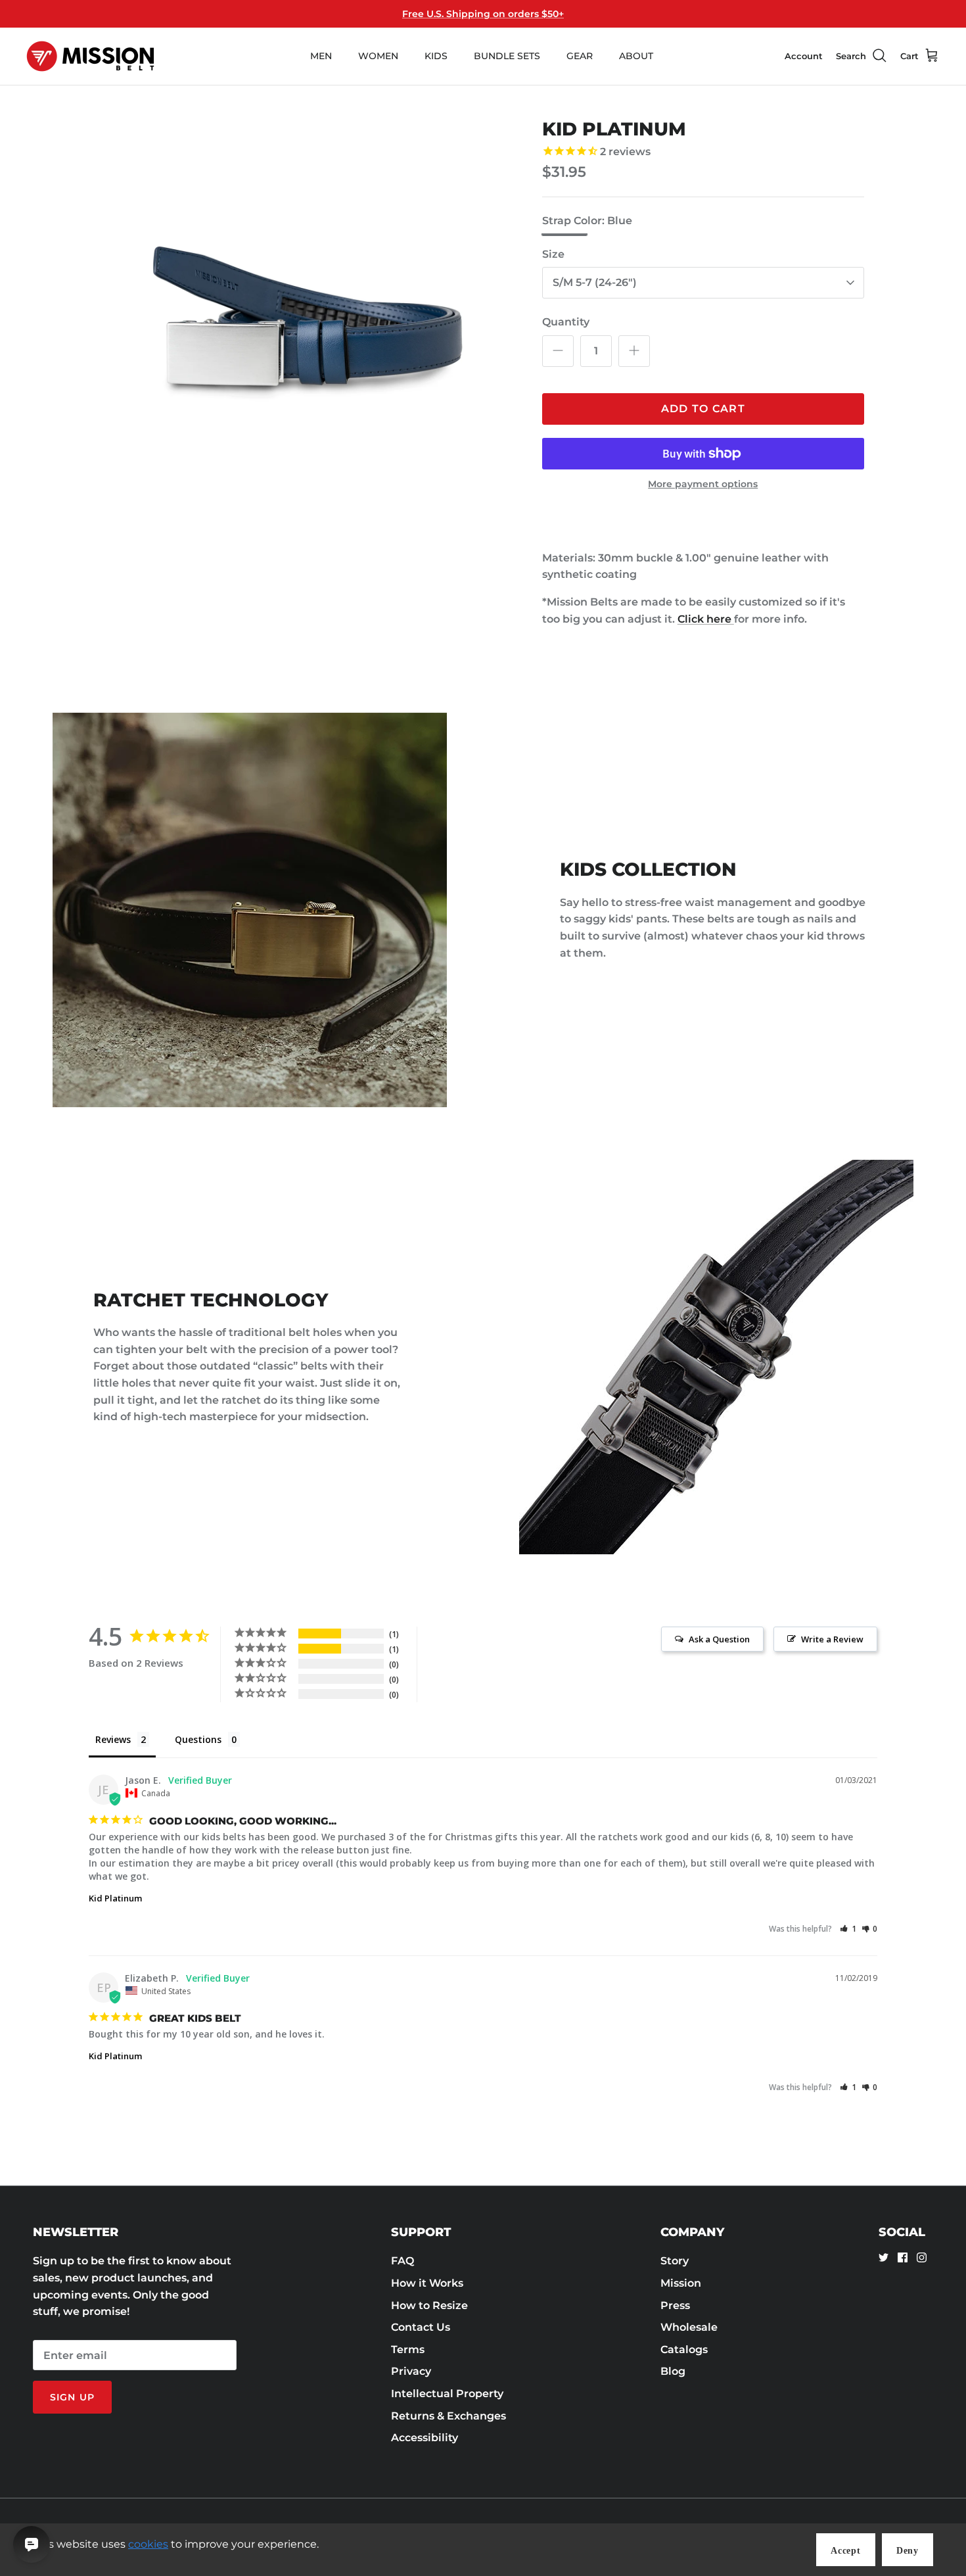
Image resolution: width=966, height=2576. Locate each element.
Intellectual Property (447, 2394)
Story (675, 2261)
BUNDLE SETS (507, 56)
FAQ (402, 2261)
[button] (848, 1929)
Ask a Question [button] (719, 1639)
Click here (706, 619)
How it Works (427, 2283)
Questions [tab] (198, 1739)
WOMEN (378, 56)
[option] (308, 324)
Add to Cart (703, 409)
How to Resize (429, 2305)
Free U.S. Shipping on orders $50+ (483, 14)
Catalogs (684, 2349)
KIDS (436, 56)
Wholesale (689, 2327)
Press (675, 2305)
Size (553, 254)
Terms (408, 2349)
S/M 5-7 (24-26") (595, 282)
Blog (673, 2371)
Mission (681, 2283)
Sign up (72, 2397)
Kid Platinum (115, 1898)
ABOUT (636, 56)
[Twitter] (884, 2257)
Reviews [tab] (113, 1739)
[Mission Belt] (90, 56)
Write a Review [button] (832, 1639)
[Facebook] (903, 2257)
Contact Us (421, 2327)
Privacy (411, 2371)
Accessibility (425, 2438)
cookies (148, 2544)
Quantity (566, 322)
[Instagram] (922, 2257)
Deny (908, 2551)
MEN (321, 56)
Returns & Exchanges (448, 2416)
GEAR (580, 56)
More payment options (703, 484)
